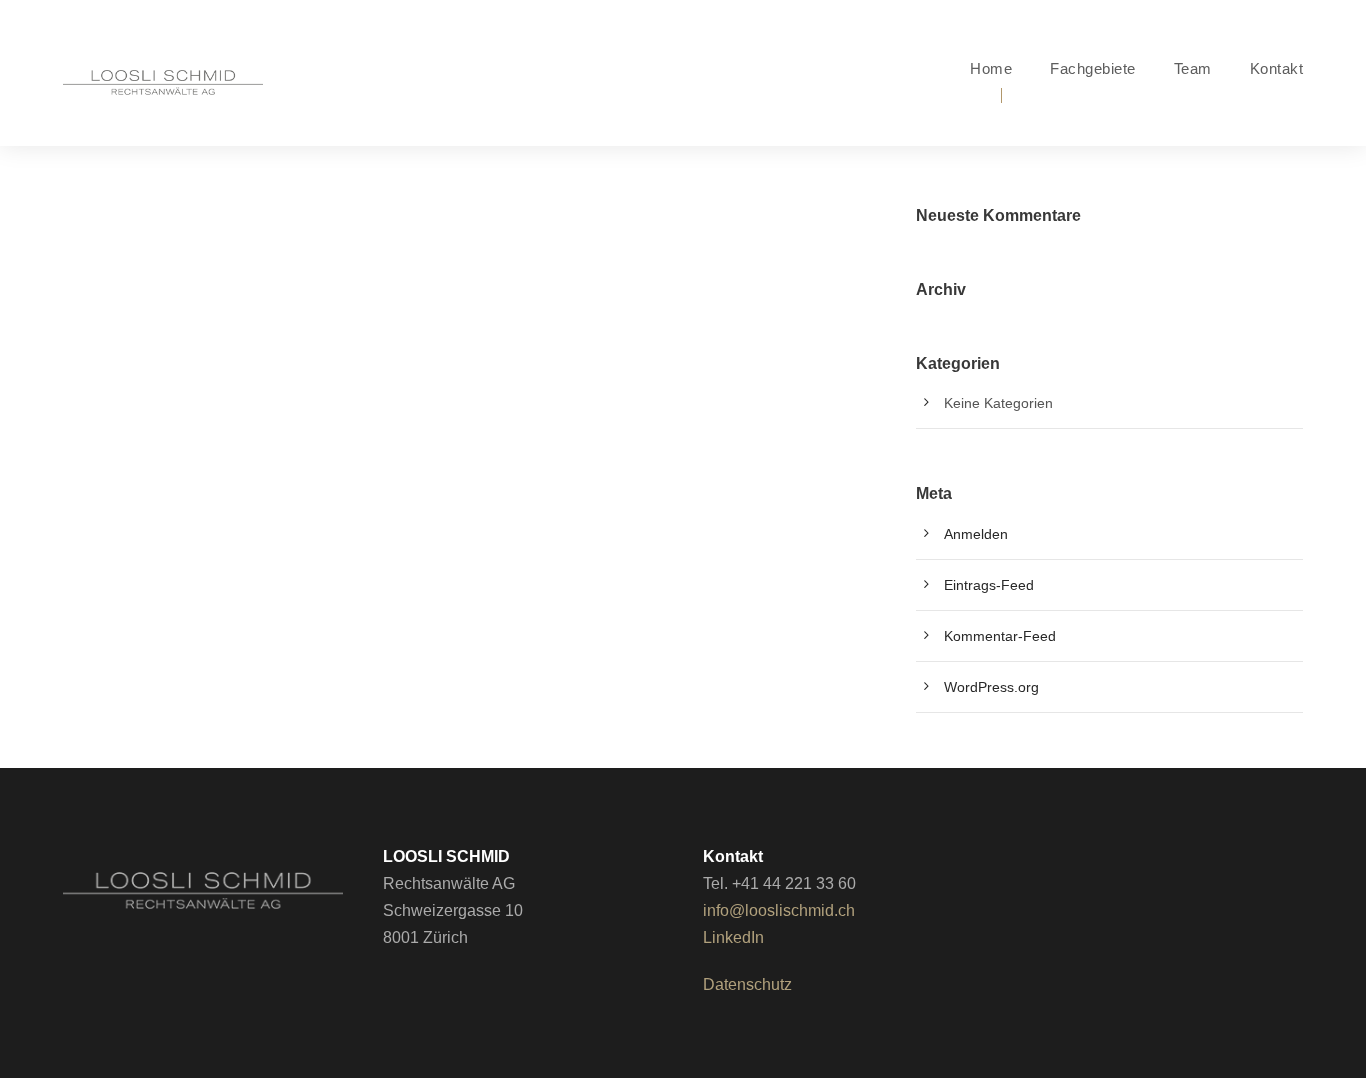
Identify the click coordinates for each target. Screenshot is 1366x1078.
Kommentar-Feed (1000, 636)
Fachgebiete (1093, 68)
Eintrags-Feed (989, 585)
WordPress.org (991, 687)
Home (991, 68)
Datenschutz (747, 984)
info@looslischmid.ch (779, 910)
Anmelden (976, 534)
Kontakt (1277, 68)
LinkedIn (733, 937)
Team (1193, 68)
